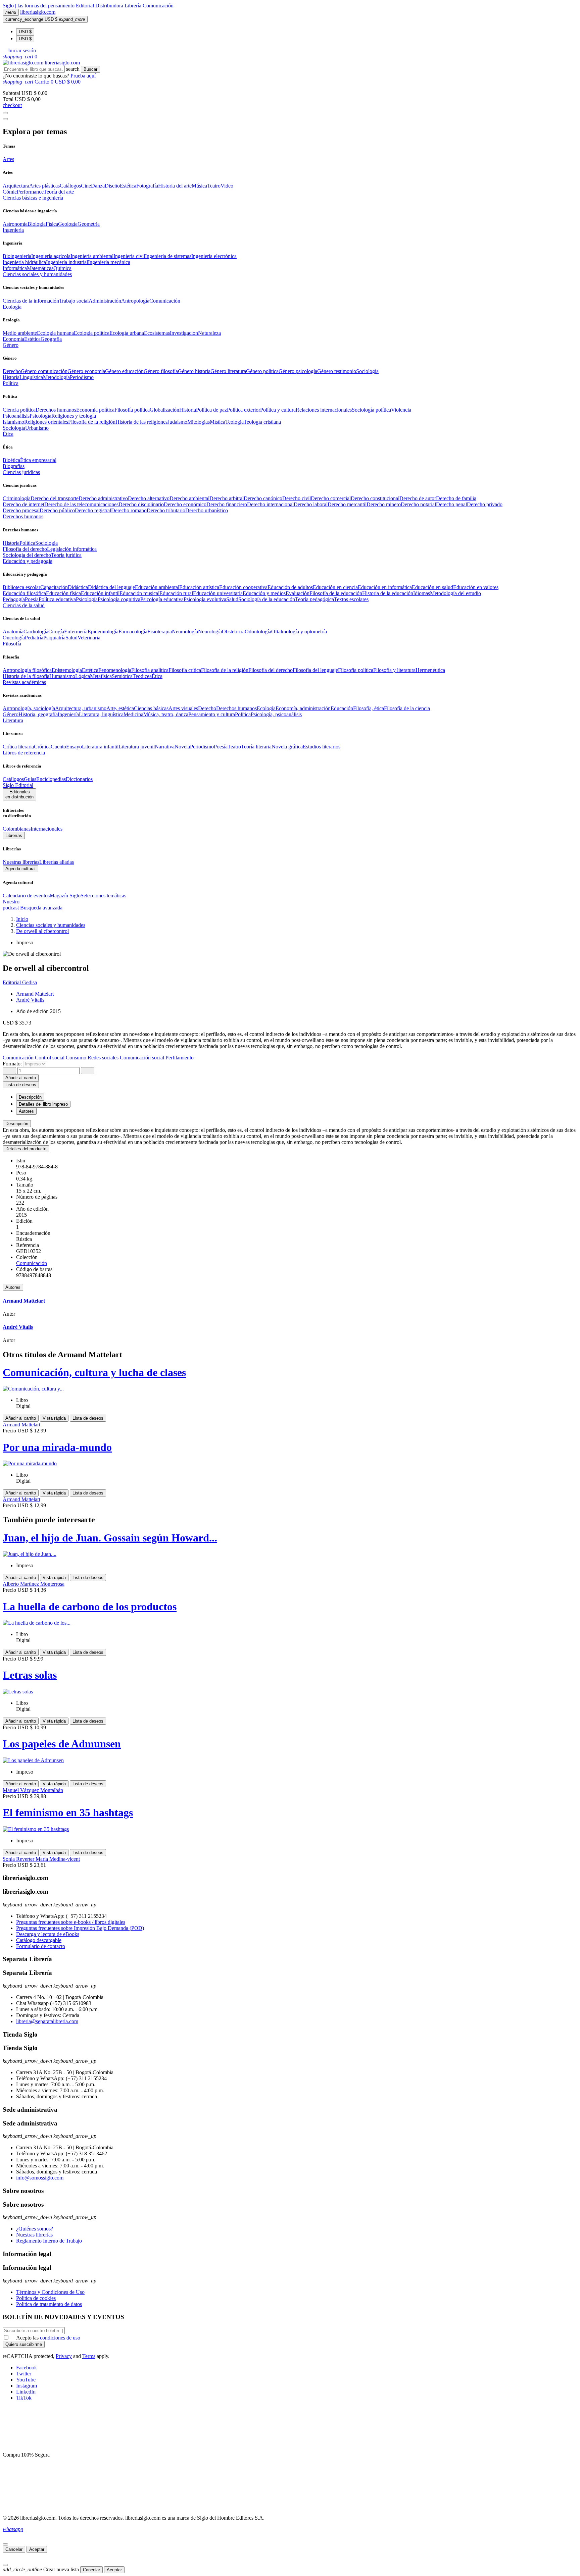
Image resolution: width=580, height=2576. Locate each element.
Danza (98, 186)
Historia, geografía (38, 714)
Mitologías (199, 422)
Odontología (258, 632)
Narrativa (165, 747)
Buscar (90, 69)
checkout (12, 105)
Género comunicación (44, 371)
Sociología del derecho (27, 555)
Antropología (135, 301)
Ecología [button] (12, 307)
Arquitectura (16, 186)
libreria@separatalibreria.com (47, 2021)
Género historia (194, 371)
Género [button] (11, 345)
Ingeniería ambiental (92, 256)
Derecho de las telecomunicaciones (81, 504)
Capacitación (54, 587)
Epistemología (67, 670)
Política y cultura (278, 410)
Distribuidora (110, 6)
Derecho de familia (456, 498)
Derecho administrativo (103, 498)
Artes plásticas (44, 186)
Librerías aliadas (57, 862)
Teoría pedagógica (315, 599)
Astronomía (15, 224)
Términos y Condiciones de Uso (50, 2292)
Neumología (185, 632)
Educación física (63, 593)
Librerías (14, 835)
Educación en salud (432, 587)
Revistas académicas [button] (24, 682)
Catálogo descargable (39, 1940)
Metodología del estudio (455, 593)
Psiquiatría (54, 638)
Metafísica (101, 676)
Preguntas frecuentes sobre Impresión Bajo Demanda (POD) (80, 1928)
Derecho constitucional (375, 498)
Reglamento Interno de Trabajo (49, 2241)
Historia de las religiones (141, 422)
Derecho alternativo (149, 498)
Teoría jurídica (66, 555)
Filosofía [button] (12, 644)
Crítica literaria (18, 747)
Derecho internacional (270, 504)
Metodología (56, 377)
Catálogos (70, 186)
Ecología (266, 708)
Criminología (17, 498)
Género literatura (228, 371)
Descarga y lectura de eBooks (48, 1934)
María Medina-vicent (58, 1859)
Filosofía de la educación (336, 593)
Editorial (86, 6)
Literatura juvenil (137, 747)
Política (27, 543)
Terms (89, 2356)
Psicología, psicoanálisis (276, 714)
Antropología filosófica (27, 670)
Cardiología (36, 632)
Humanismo (62, 676)
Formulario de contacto (41, 1946)
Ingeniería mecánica (109, 262)
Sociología (367, 371)
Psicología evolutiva (205, 599)
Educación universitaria (218, 593)
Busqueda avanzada (41, 908)
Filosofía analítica (150, 670)
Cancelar (14, 2549)
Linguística (31, 377)
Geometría (89, 224)
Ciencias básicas (151, 708)
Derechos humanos (56, 410)
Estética (128, 186)
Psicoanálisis (16, 416)
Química (62, 268)
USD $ (25, 32)
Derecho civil (297, 498)
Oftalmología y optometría (299, 632)
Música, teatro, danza (166, 714)
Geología (68, 224)
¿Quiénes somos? (35, 2229)
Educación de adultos (290, 587)
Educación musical (139, 593)
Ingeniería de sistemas (168, 256)
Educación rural (176, 593)
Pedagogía (14, 599)
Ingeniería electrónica (214, 256)
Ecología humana (55, 333)
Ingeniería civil (129, 256)
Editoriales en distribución (19, 794)
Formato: (13, 1064)
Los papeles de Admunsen (62, 1744)
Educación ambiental (157, 587)
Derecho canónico (263, 498)
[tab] (290, 1124)
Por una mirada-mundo (57, 1447)
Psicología (40, 416)
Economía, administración (303, 708)
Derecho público (57, 510)
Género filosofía (161, 371)
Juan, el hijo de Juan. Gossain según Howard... (110, 1538)
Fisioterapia (160, 632)
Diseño (112, 186)
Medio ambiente (20, 333)
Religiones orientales (46, 422)
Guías (30, 779)
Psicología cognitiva (119, 599)
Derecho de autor (418, 498)
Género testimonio (337, 371)
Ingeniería (68, 714)
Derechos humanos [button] (23, 516)
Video (227, 186)
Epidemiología (103, 632)
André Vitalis (30, 1000)
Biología (37, 224)
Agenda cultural (20, 869)
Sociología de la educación (267, 599)
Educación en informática (385, 587)
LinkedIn (26, 2392)
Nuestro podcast (11, 905)
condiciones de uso (60, 2338)
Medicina (133, 714)
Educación (342, 708)
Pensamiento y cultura (212, 714)
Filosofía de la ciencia (407, 708)
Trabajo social (74, 301)
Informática (15, 268)
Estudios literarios (322, 747)
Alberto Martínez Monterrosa (34, 1584)
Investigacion (184, 333)
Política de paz (211, 410)
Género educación (124, 371)
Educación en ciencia (335, 587)
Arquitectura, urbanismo (81, 708)
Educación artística (199, 587)
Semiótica (122, 676)
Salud (232, 599)
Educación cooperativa (243, 587)
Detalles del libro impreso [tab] (43, 1104)
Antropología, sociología (29, 708)
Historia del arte (175, 186)
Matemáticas (40, 268)
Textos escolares (351, 599)
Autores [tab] (26, 1111)
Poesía (32, 599)
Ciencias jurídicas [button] (21, 472)
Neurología (210, 632)
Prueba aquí (83, 76)
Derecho (12, 371)
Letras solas (30, 1675)
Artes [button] (8, 159)
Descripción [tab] (30, 1097)
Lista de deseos (88, 1418)
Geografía (51, 339)
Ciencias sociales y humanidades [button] (37, 274)
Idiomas (422, 593)
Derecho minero (384, 504)
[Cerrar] (5, 2544)
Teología (234, 422)
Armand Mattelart (35, 994)
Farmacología (133, 632)
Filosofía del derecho (25, 549)
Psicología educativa (162, 599)
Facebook (27, 2368)
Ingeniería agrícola (51, 256)
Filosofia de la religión (92, 422)
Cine (86, 186)
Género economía (86, 371)
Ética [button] (8, 434)
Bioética (11, 460)
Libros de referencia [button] (24, 753)
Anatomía (13, 632)
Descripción (17, 1124)
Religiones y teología (74, 416)
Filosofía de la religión (225, 670)
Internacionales (46, 829)
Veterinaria (89, 638)
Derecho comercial (331, 498)
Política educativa (57, 599)
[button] (19, 50)
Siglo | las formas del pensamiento (39, 6)
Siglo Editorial (18, 785)
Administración (105, 301)
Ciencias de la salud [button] (24, 605)
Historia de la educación (388, 593)
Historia (11, 377)
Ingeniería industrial (67, 262)
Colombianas (17, 829)
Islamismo (13, 422)
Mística (217, 422)
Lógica (83, 676)
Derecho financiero (227, 504)
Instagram (27, 2386)
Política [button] (11, 383)
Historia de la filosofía (26, 676)
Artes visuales (183, 708)
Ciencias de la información (31, 301)
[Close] (5, 119)
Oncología (14, 638)
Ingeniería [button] (13, 230)
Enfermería (76, 632)
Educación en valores (476, 587)
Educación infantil (100, 593)
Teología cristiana (262, 422)
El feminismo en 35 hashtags (68, 1812)
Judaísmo (177, 422)
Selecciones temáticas (103, 896)
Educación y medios (264, 593)
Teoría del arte (59, 192)
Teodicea (142, 676)
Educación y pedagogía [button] (28, 561)
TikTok (24, 2398)
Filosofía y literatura (394, 670)
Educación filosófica (24, 593)
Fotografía (147, 186)
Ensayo (74, 747)
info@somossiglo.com (40, 2178)
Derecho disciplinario (141, 504)
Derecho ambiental (189, 498)
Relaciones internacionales (324, 410)
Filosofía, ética (369, 708)
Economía (13, 339)
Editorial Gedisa (20, 982)
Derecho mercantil (347, 504)
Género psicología (298, 371)
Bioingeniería (17, 256)
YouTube (26, 2380)
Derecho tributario (166, 510)
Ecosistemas (157, 333)
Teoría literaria (256, 747)
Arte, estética (120, 708)
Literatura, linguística (101, 714)
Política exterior (244, 410)
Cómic (10, 192)
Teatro (214, 186)
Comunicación (158, 6)
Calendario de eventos (26, 896)
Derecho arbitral (227, 498)
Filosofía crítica (185, 670)
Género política (262, 371)
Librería (134, 6)
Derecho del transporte (55, 498)
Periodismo (82, 377)
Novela (182, 747)
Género (11, 714)
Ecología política (92, 333)
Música (199, 186)
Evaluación (298, 593)
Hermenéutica (430, 670)
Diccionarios (79, 779)
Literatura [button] (13, 720)
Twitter (24, 2374)
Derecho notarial (418, 504)
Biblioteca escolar (21, 587)
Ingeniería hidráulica (24, 262)
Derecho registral (93, 510)
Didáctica (78, 587)
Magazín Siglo (65, 896)
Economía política (95, 410)
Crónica (42, 747)
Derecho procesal (21, 510)
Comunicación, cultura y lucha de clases (94, 1372)
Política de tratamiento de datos (49, 2304)
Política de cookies (36, 2298)
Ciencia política (19, 410)
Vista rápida (54, 1418)
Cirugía (56, 632)
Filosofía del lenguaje (315, 670)
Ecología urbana (127, 333)
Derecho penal (451, 504)
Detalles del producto (26, 1149)
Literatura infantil (100, 747)
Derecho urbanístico (207, 510)
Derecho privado (485, 504)
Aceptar (37, 2549)
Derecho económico (185, 504)
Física (52, 224)
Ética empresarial (38, 460)
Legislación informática (72, 549)
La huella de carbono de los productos (90, 1607)
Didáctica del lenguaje (111, 587)
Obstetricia (233, 632)
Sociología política (371, 410)
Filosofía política (132, 410)
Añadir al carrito (21, 1078)
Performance (30, 192)
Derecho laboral (311, 504)
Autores (13, 1287)
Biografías (14, 466)
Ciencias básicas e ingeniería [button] (33, 198)
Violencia (401, 410)
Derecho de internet (23, 504)
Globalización (164, 410)
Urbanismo (37, 428)
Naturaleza (209, 333)
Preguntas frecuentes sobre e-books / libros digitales (71, 1922)
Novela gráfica (287, 747)
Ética (157, 676)
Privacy (64, 2356)
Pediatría (34, 638)
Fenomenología (115, 670)
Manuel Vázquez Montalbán (33, 1790)
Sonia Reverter (19, 1859)
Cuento (58, 747)
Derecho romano (129, 510)
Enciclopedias (51, 779)
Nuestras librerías (21, 862)
